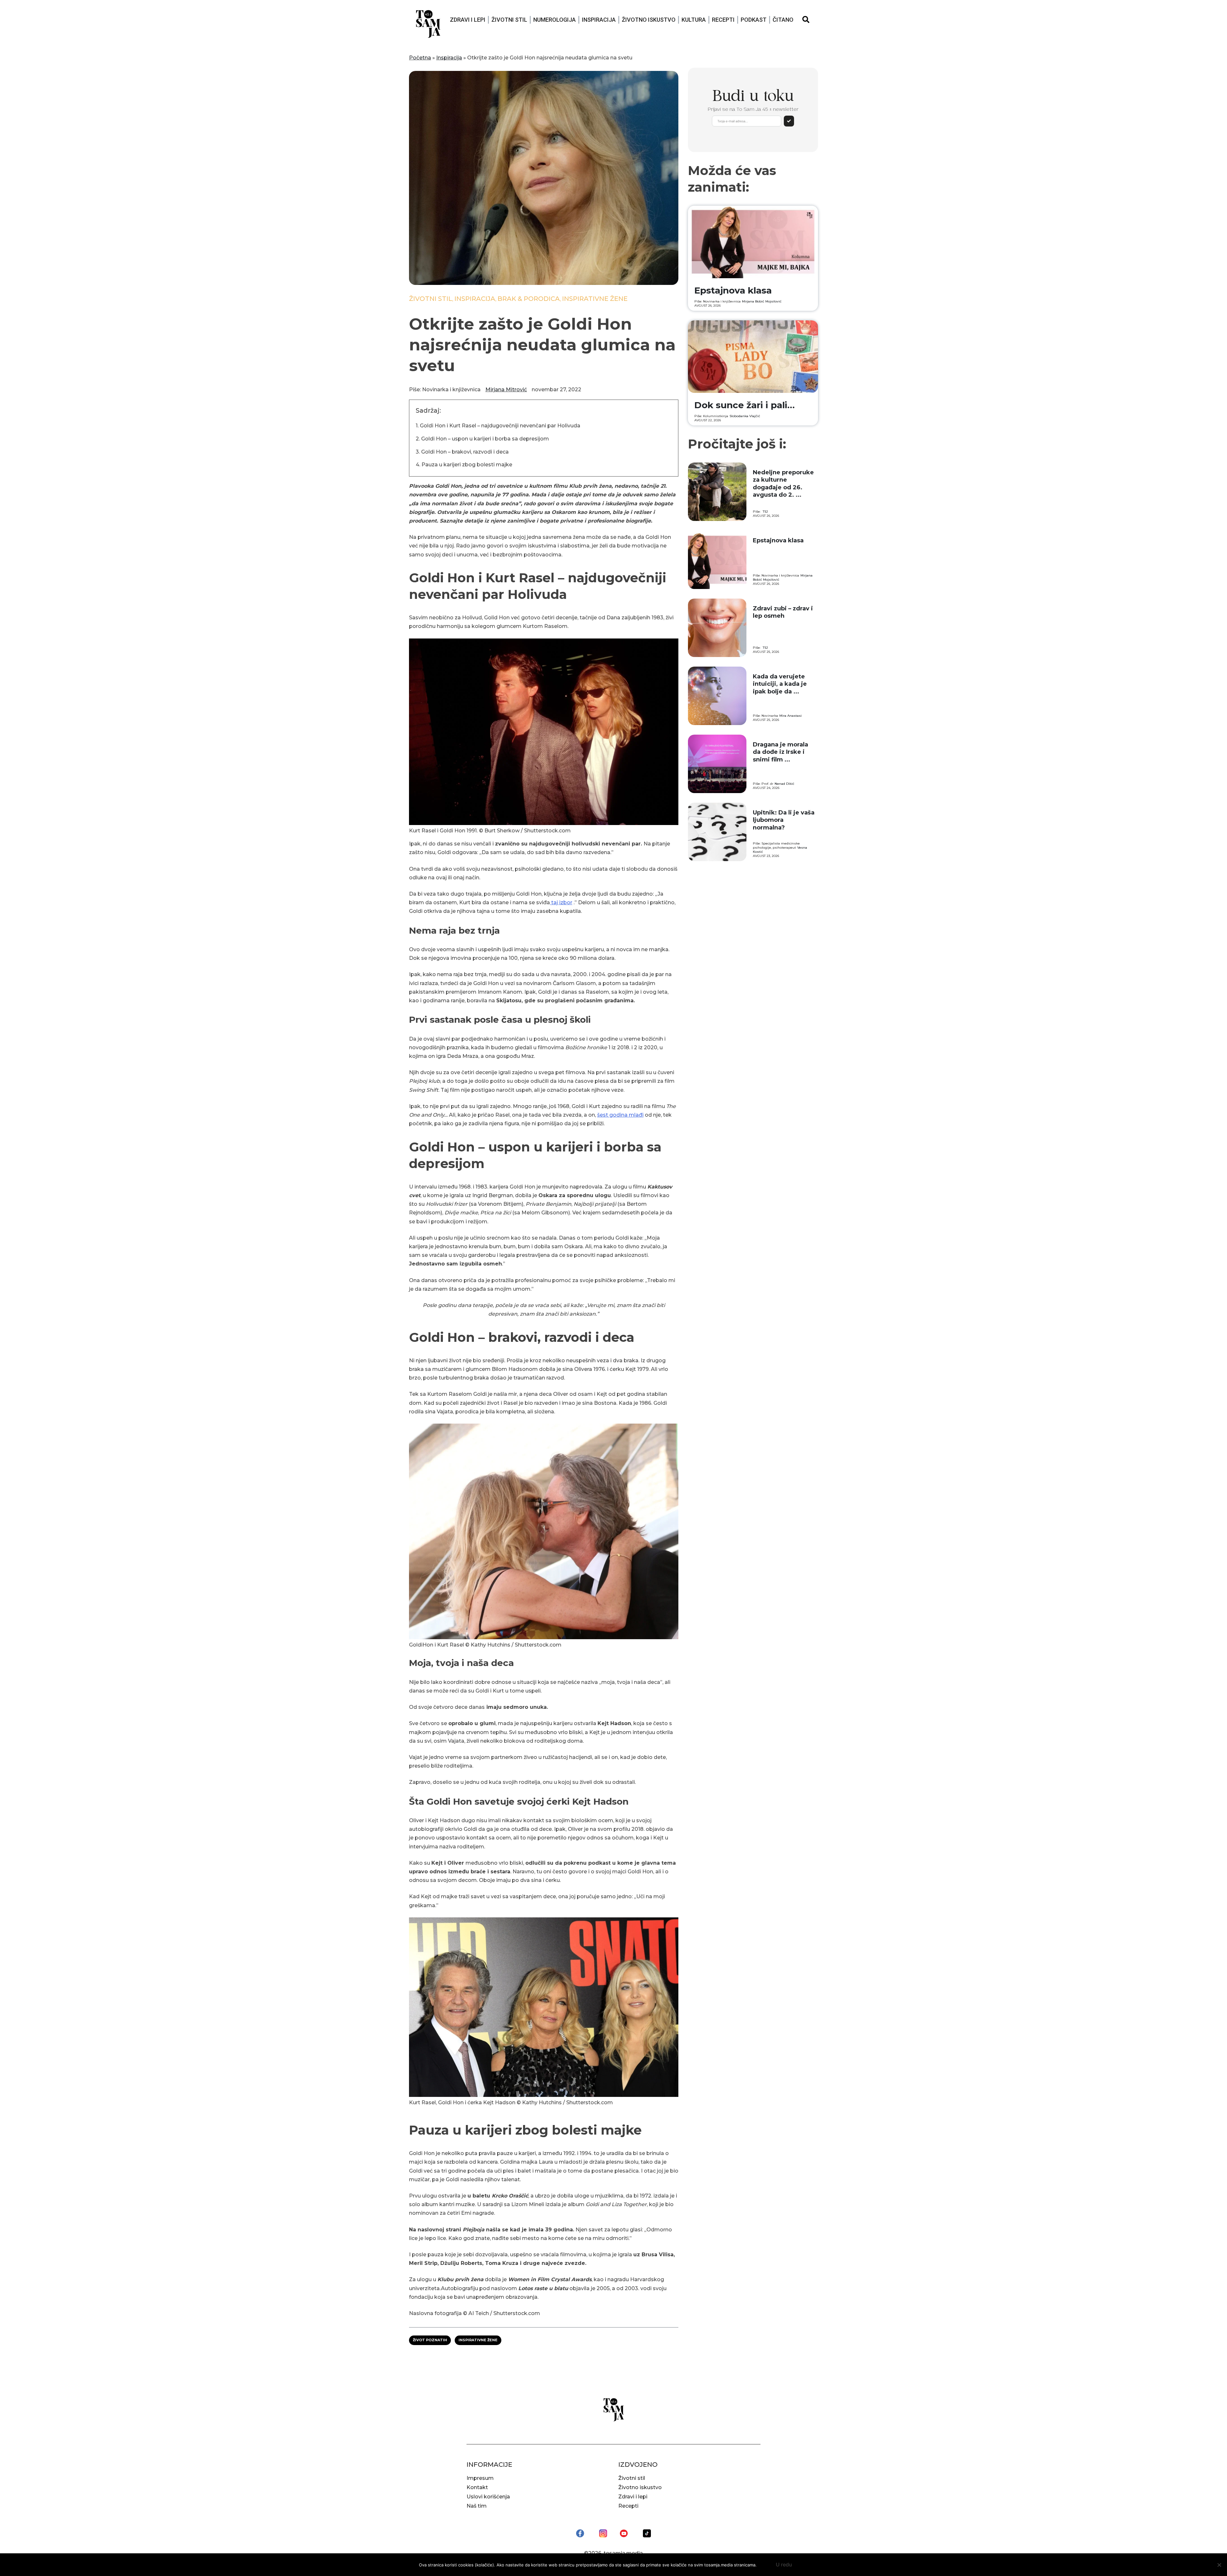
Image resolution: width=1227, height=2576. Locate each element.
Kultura (694, 20)
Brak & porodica (529, 299)
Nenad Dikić (784, 784)
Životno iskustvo (649, 20)
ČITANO (783, 20)
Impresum (480, 2478)
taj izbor (561, 902)
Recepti (723, 20)
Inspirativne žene (595, 299)
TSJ (765, 512)
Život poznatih (430, 2340)
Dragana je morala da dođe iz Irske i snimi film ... (780, 752)
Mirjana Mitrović (506, 390)
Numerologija (555, 20)
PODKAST (754, 20)
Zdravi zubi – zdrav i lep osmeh (783, 612)
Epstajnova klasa (733, 290)
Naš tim (477, 2506)
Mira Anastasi (791, 716)
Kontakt (477, 2487)
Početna (420, 58)
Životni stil (509, 20)
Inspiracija (599, 20)
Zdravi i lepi (468, 20)
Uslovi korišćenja (488, 2497)
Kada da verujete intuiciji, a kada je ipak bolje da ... (780, 684)
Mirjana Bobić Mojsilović (762, 301)
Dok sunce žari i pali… (745, 405)
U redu (784, 2565)
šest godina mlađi (620, 1115)
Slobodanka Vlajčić (745, 416)
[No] (1219, 2565)
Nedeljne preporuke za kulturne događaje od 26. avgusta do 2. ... (783, 484)
